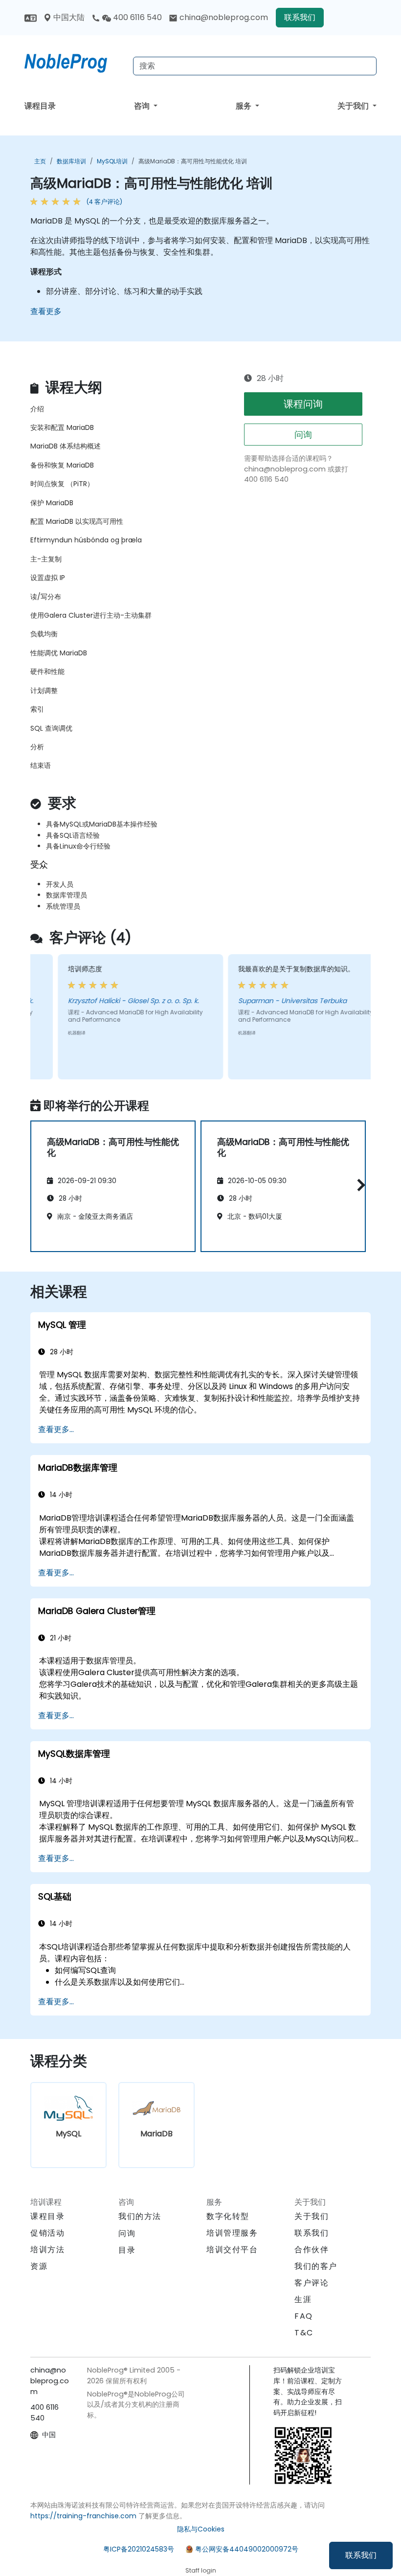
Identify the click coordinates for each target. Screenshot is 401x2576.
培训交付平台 (232, 2250)
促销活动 (47, 2233)
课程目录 (40, 106)
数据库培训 (71, 161)
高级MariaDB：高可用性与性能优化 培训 (193, 161)
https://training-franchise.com (83, 2516)
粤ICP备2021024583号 (139, 2549)
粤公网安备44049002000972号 (247, 2549)
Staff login (201, 2570)
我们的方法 (140, 2216)
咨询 (143, 106)
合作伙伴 (312, 2250)
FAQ (304, 2316)
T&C (304, 2333)
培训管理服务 (232, 2233)
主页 (40, 161)
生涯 (303, 2299)
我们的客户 (316, 2266)
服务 (245, 106)
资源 (39, 2266)
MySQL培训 (112, 161)
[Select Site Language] (31, 17)
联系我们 (361, 2555)
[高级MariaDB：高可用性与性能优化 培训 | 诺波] (75, 61)
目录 (127, 2250)
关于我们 (354, 106)
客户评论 (312, 2283)
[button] (359, 1185)
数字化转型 (228, 2216)
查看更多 (46, 311)
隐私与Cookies (201, 2529)
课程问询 (303, 404)
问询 (303, 435)
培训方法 (47, 2250)
